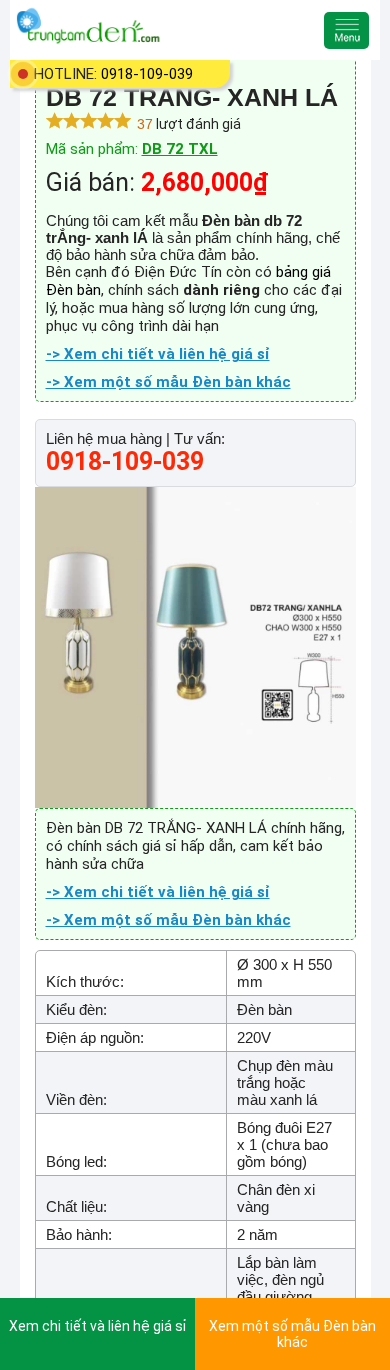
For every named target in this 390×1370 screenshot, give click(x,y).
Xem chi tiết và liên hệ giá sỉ (97, 1326)
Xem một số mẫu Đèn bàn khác (292, 1334)
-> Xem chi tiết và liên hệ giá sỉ (158, 354)
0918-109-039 (147, 74)
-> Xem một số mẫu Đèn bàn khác (168, 382)
